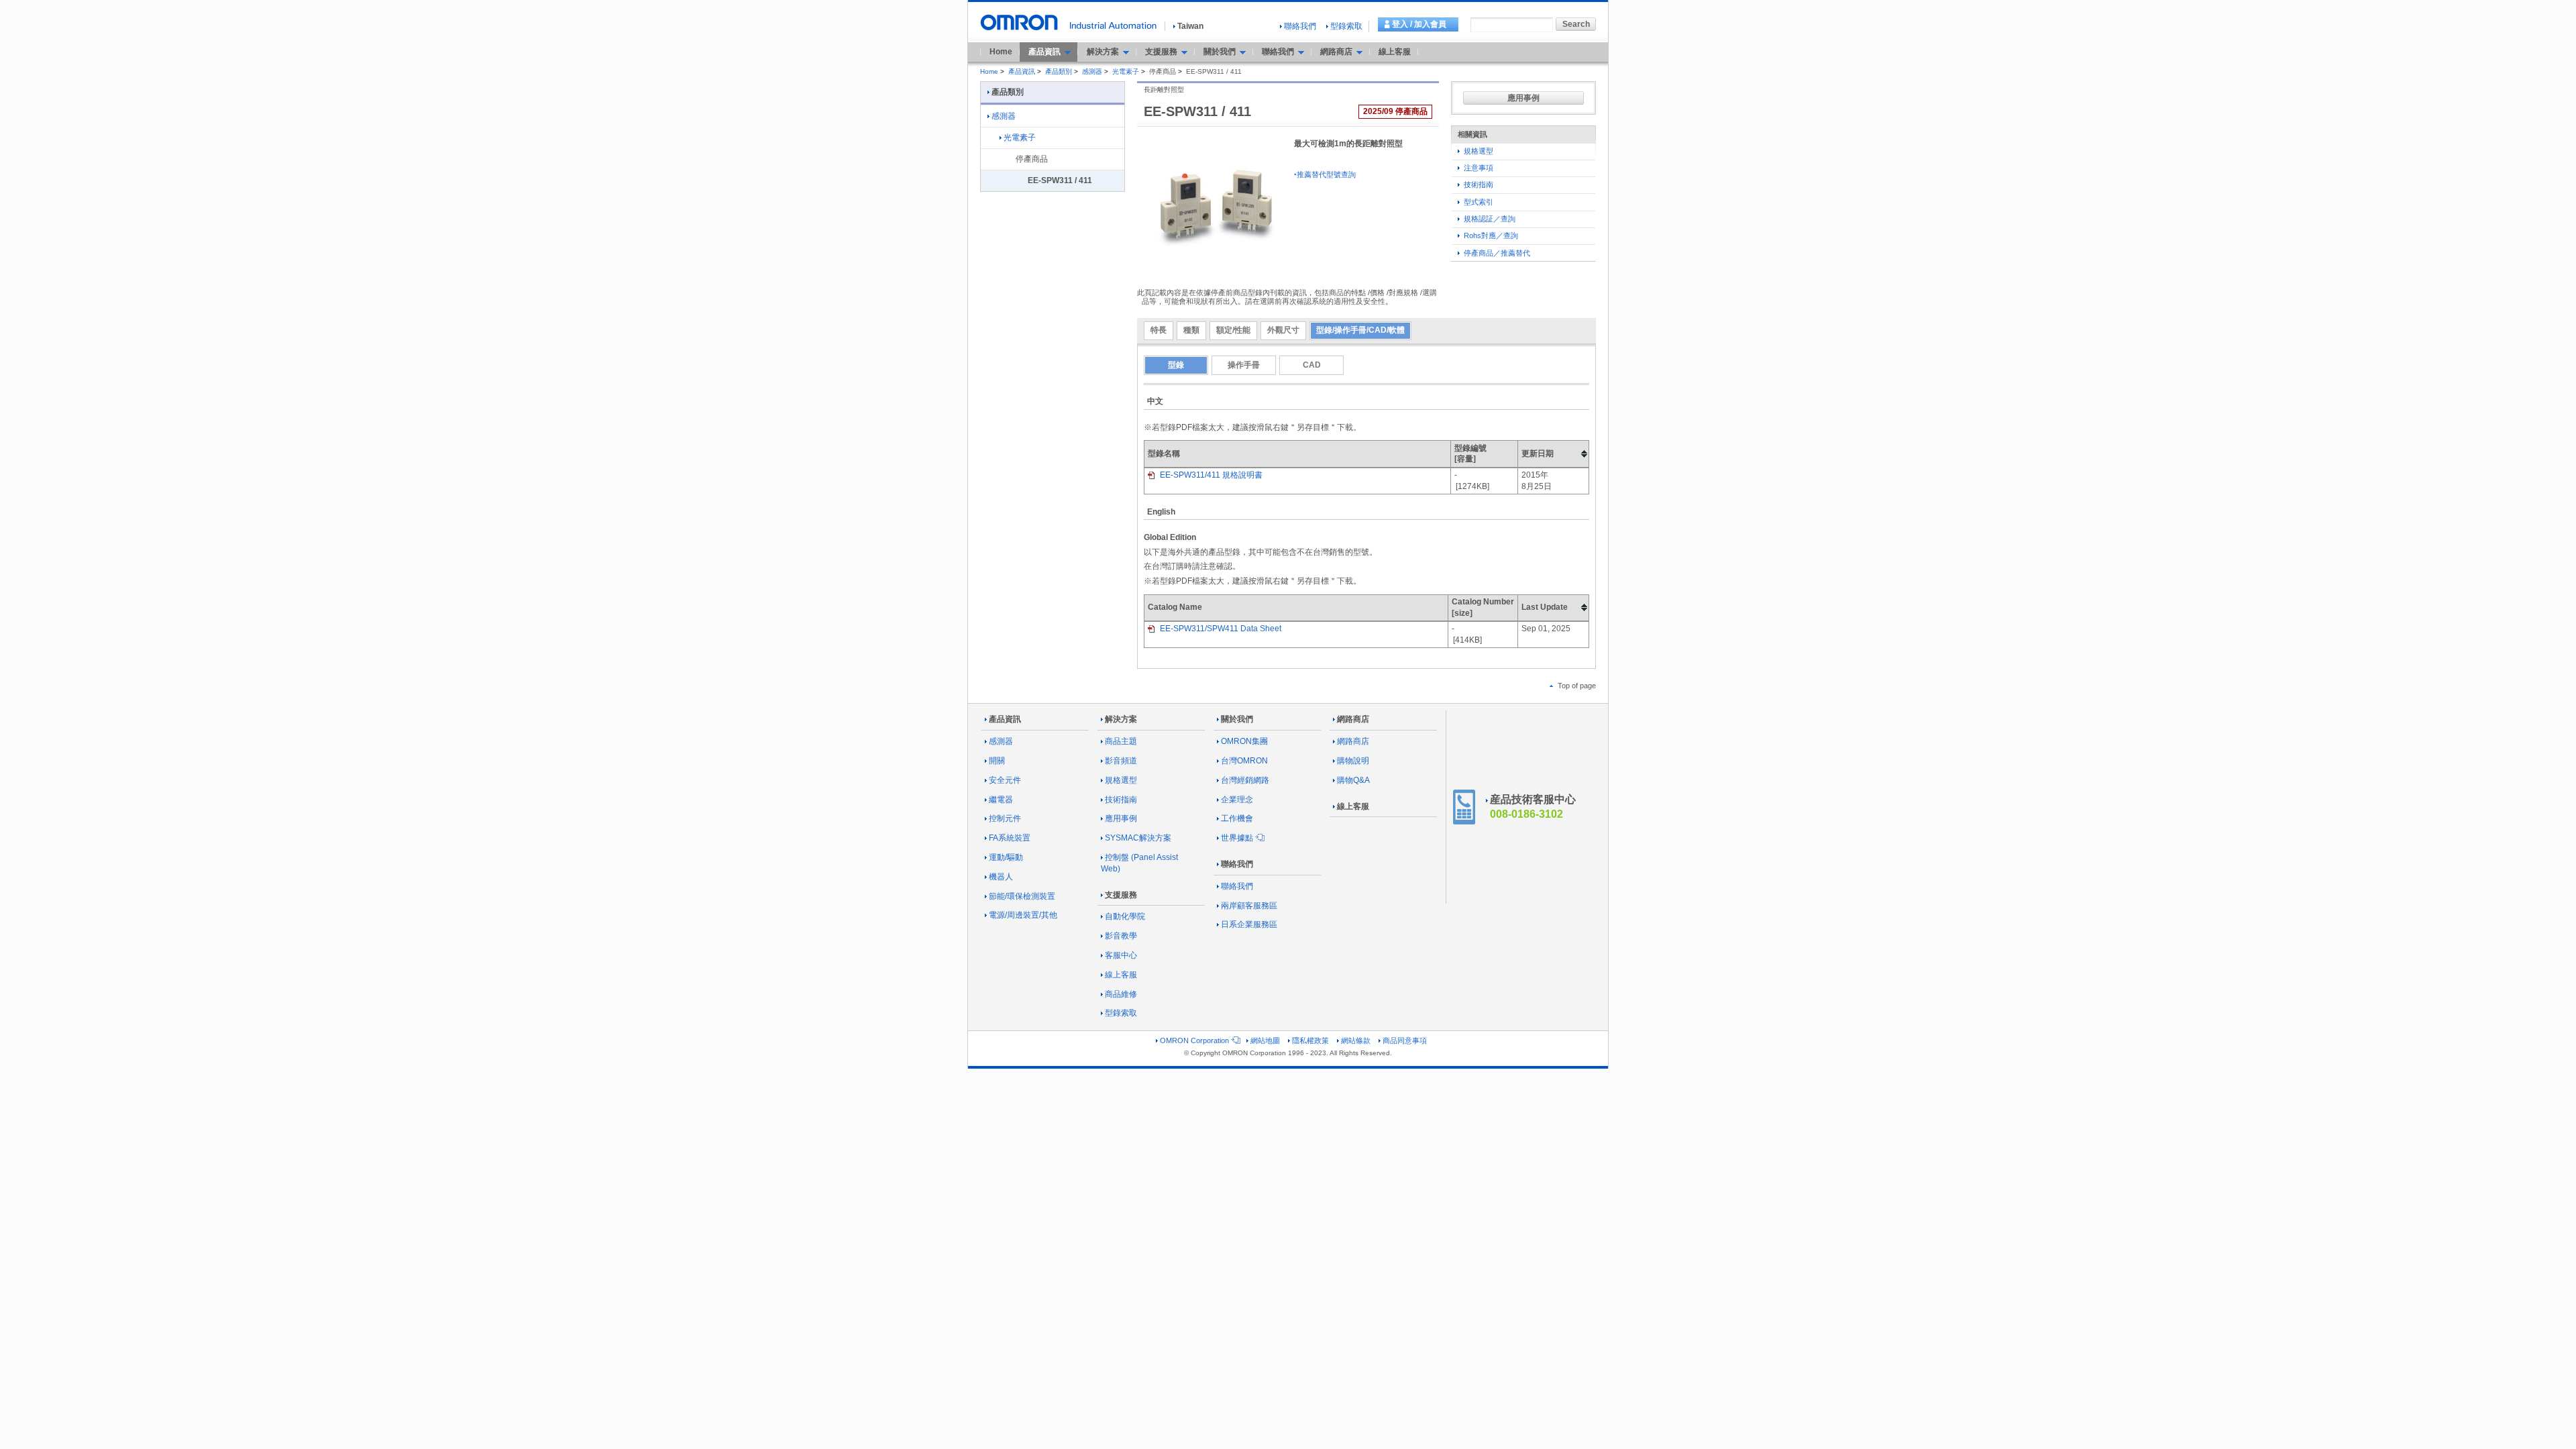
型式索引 (1478, 202)
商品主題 (1121, 741)
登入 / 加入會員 (1419, 24)
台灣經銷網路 (1245, 780)
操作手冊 (1244, 365)
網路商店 (1353, 719)
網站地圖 (1265, 1040)
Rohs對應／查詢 (1490, 235)
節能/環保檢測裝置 (1022, 896)
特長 (1159, 330)
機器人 (1001, 877)
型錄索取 (1346, 26)
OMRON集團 (1244, 741)
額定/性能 (1233, 330)
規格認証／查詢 (1489, 219)
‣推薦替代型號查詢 (1325, 174)
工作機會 (1237, 818)
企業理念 (1237, 800)
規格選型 (1478, 151)
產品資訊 (1022, 71)
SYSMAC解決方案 (1138, 838)
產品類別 (1059, 71)
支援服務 (1121, 895)
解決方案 (1121, 719)
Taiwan (1190, 26)
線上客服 (1395, 52)
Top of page (1576, 686)
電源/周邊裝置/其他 (1023, 915)
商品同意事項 (1405, 1040)
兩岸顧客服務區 (1249, 906)
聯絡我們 (1300, 26)
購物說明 (1353, 761)
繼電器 (1001, 800)
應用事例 (1523, 98)
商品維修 (1121, 994)
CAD (1312, 365)
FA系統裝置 (1010, 838)
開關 (997, 761)
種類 (1191, 330)
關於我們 (1237, 719)
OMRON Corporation (1194, 1040)
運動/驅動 (1006, 857)
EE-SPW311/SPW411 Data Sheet (1220, 629)
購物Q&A (1353, 780)
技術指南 (1478, 184)
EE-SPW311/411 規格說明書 (1210, 475)
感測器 (1092, 71)
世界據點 (1237, 838)
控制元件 (1005, 818)
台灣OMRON (1244, 761)
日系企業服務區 (1249, 924)
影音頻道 (1121, 761)
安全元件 (1005, 780)
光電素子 (1126, 71)
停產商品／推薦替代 (1496, 253)
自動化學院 (1125, 916)
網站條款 (1356, 1040)
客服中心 (1121, 955)
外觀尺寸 (1283, 330)
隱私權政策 (1310, 1040)
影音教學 (1121, 936)
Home (1001, 52)
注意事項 (1478, 168)
